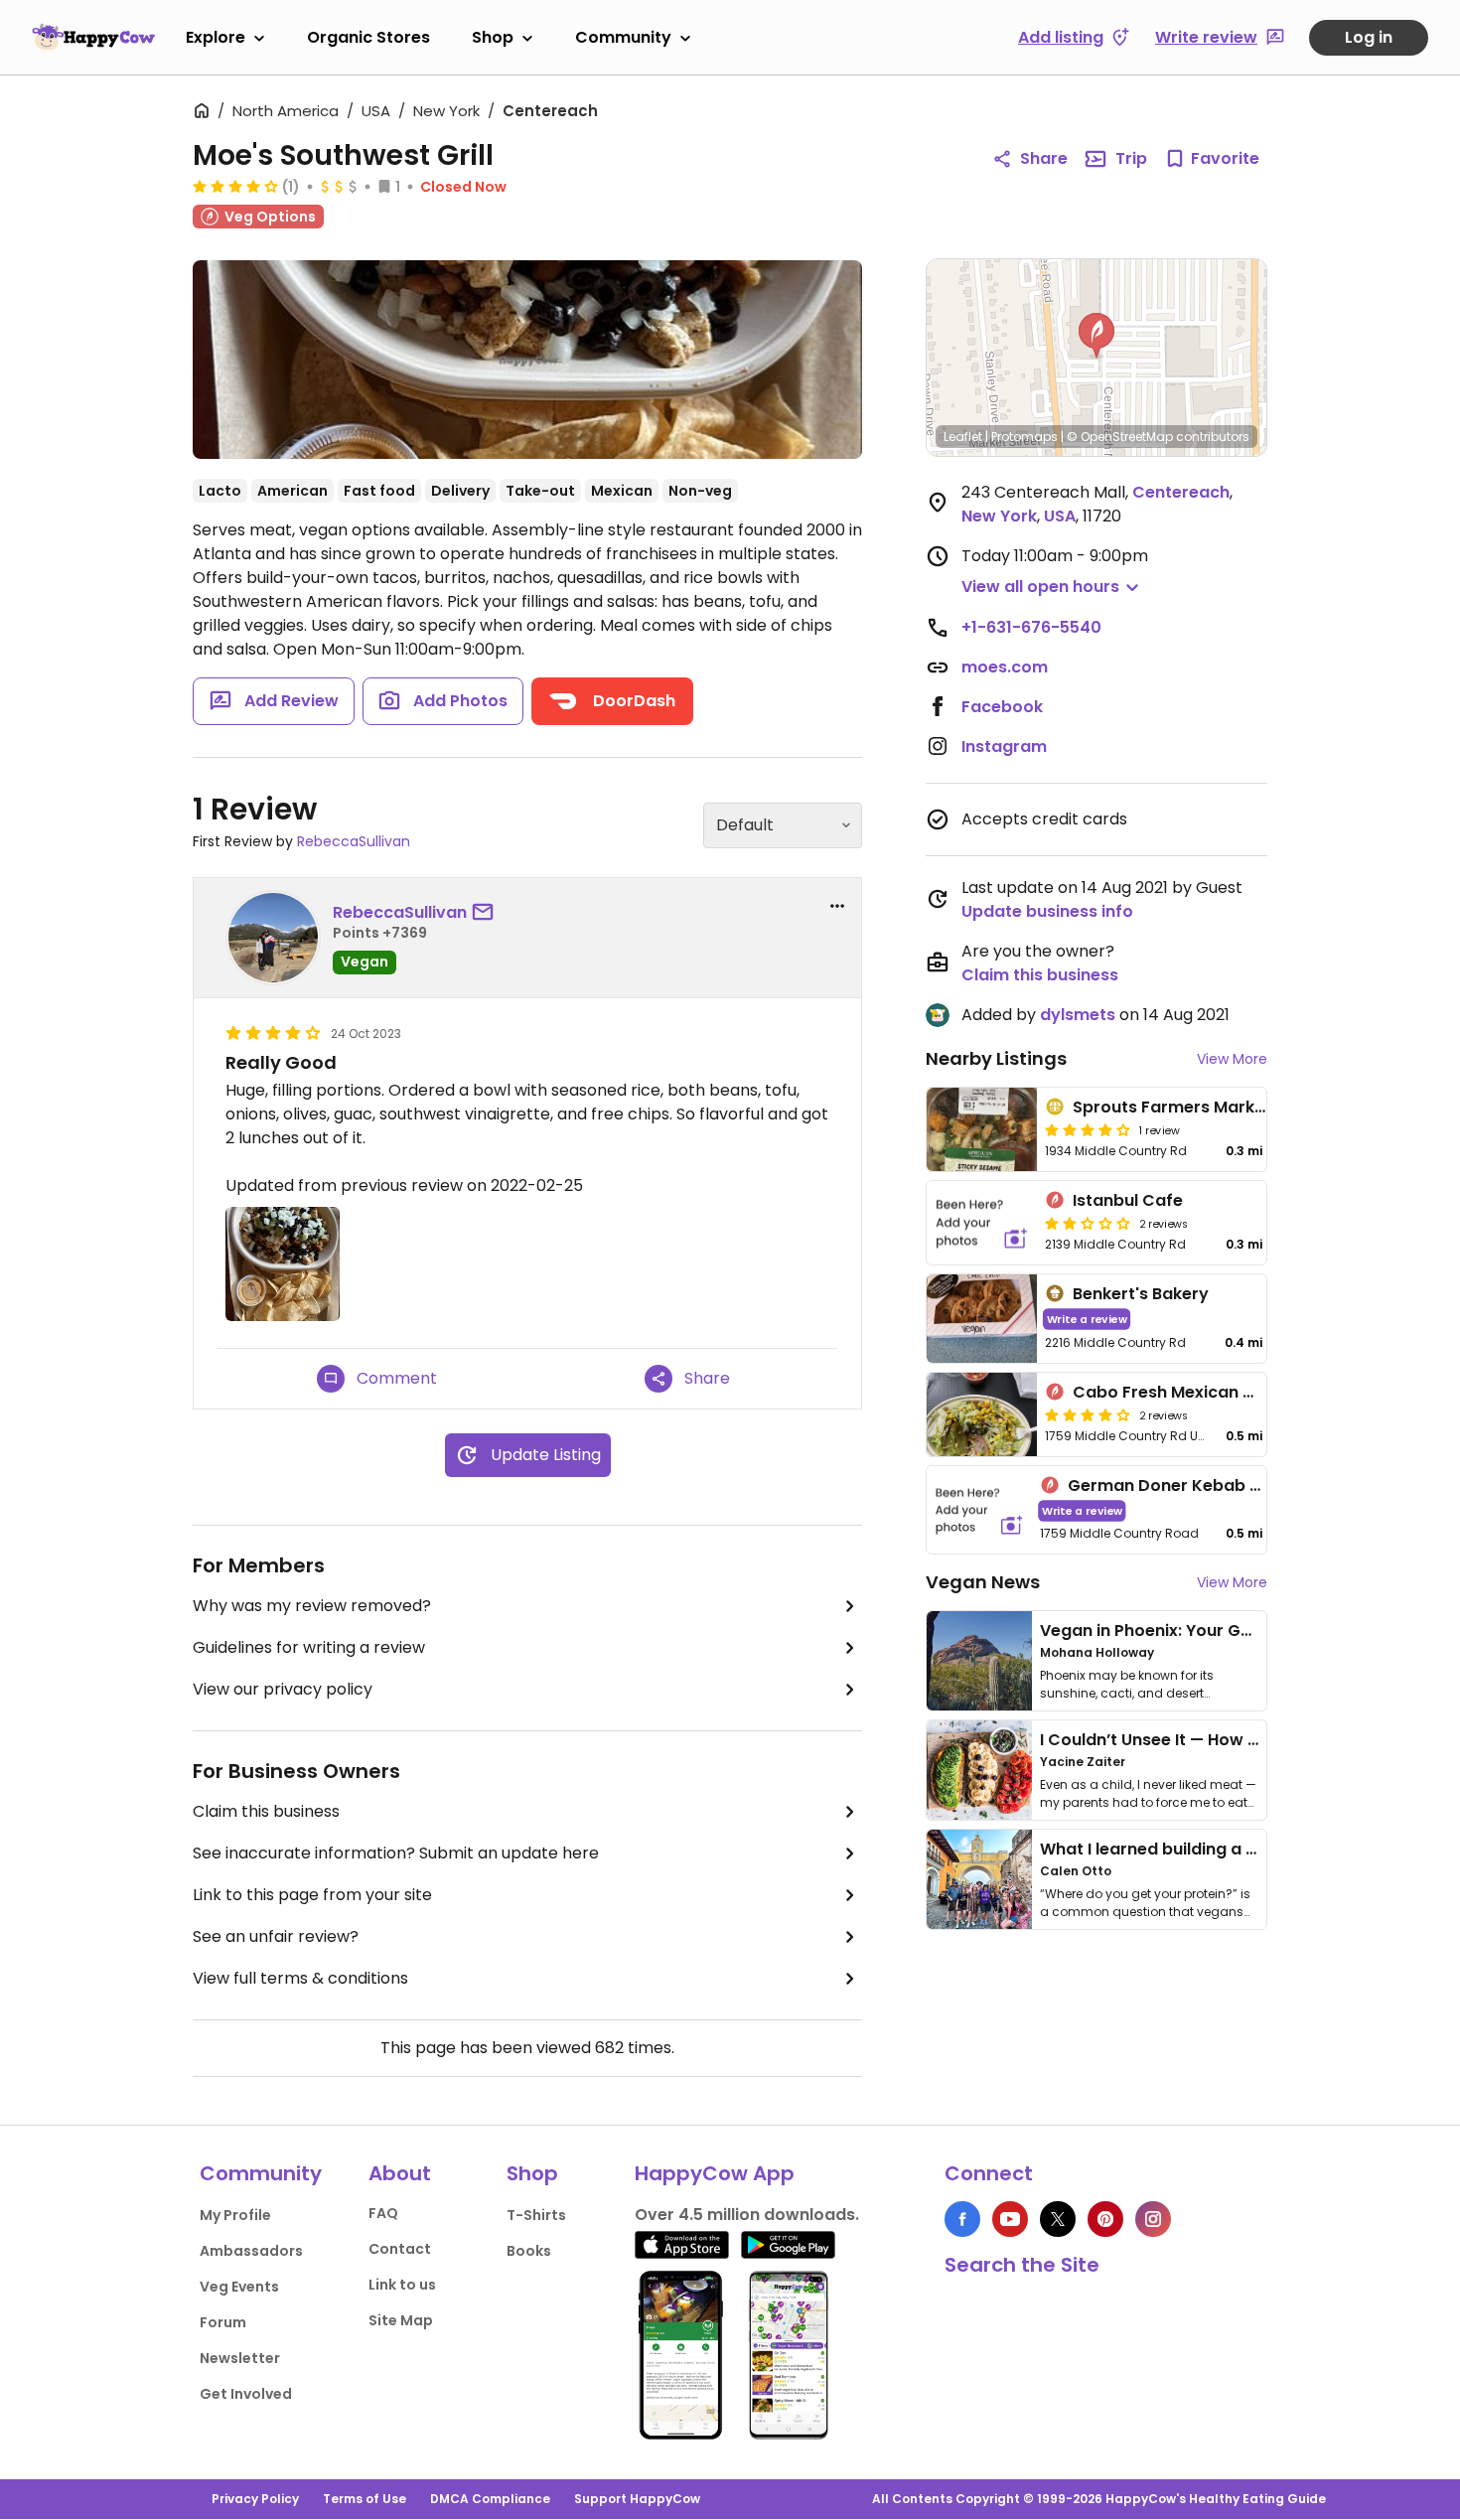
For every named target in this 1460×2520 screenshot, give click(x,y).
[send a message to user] (487, 913)
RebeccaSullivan (354, 841)
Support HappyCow (637, 2499)
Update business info (1047, 911)
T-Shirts (536, 2215)
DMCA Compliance (490, 2499)
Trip (1131, 158)
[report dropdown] (837, 906)
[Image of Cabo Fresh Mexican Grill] (982, 1414)
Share (1044, 158)
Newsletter (240, 2358)
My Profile (235, 2215)
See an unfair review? (276, 1936)
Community (623, 37)
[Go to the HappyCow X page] (1058, 2219)
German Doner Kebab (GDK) (1185, 1485)
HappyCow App (715, 2173)
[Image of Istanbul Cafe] (982, 1223)
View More (1232, 1059)
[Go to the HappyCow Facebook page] (962, 2219)
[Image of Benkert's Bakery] (982, 1319)
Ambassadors (251, 2251)
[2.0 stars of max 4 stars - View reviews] (1088, 1223)
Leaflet (963, 437)
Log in (1369, 37)
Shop (493, 37)
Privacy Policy (255, 2499)
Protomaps (1024, 437)
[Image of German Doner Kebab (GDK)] (979, 1510)
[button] (1096, 336)
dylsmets (1078, 1015)
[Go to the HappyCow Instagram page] (1153, 2219)
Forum (223, 2322)
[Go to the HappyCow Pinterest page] (1105, 2219)
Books (529, 2251)
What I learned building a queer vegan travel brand (1247, 1849)
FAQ (383, 2213)
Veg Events (239, 2287)
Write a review (1087, 1319)
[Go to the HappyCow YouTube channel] (1010, 2219)
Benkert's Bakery (1141, 1294)
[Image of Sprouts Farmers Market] (982, 1129)
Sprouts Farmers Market (1172, 1107)
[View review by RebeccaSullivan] (273, 938)
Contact (400, 2249)
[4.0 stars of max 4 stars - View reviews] (235, 186)
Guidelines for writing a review (309, 1647)
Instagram (1004, 746)
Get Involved (246, 2394)
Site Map (401, 2320)
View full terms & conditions (300, 1978)
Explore (216, 37)
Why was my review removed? (312, 1606)
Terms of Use (365, 2499)
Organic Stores (368, 37)
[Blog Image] (979, 1661)
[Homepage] (93, 37)
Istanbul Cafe (1128, 1200)
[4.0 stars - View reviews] (1088, 1129)
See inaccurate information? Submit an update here (396, 1853)
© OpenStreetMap (1120, 437)
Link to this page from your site (312, 1895)
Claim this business (266, 1811)
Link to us (402, 2285)
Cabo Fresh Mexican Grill (1173, 1392)
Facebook (1002, 707)
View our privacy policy (283, 1689)
